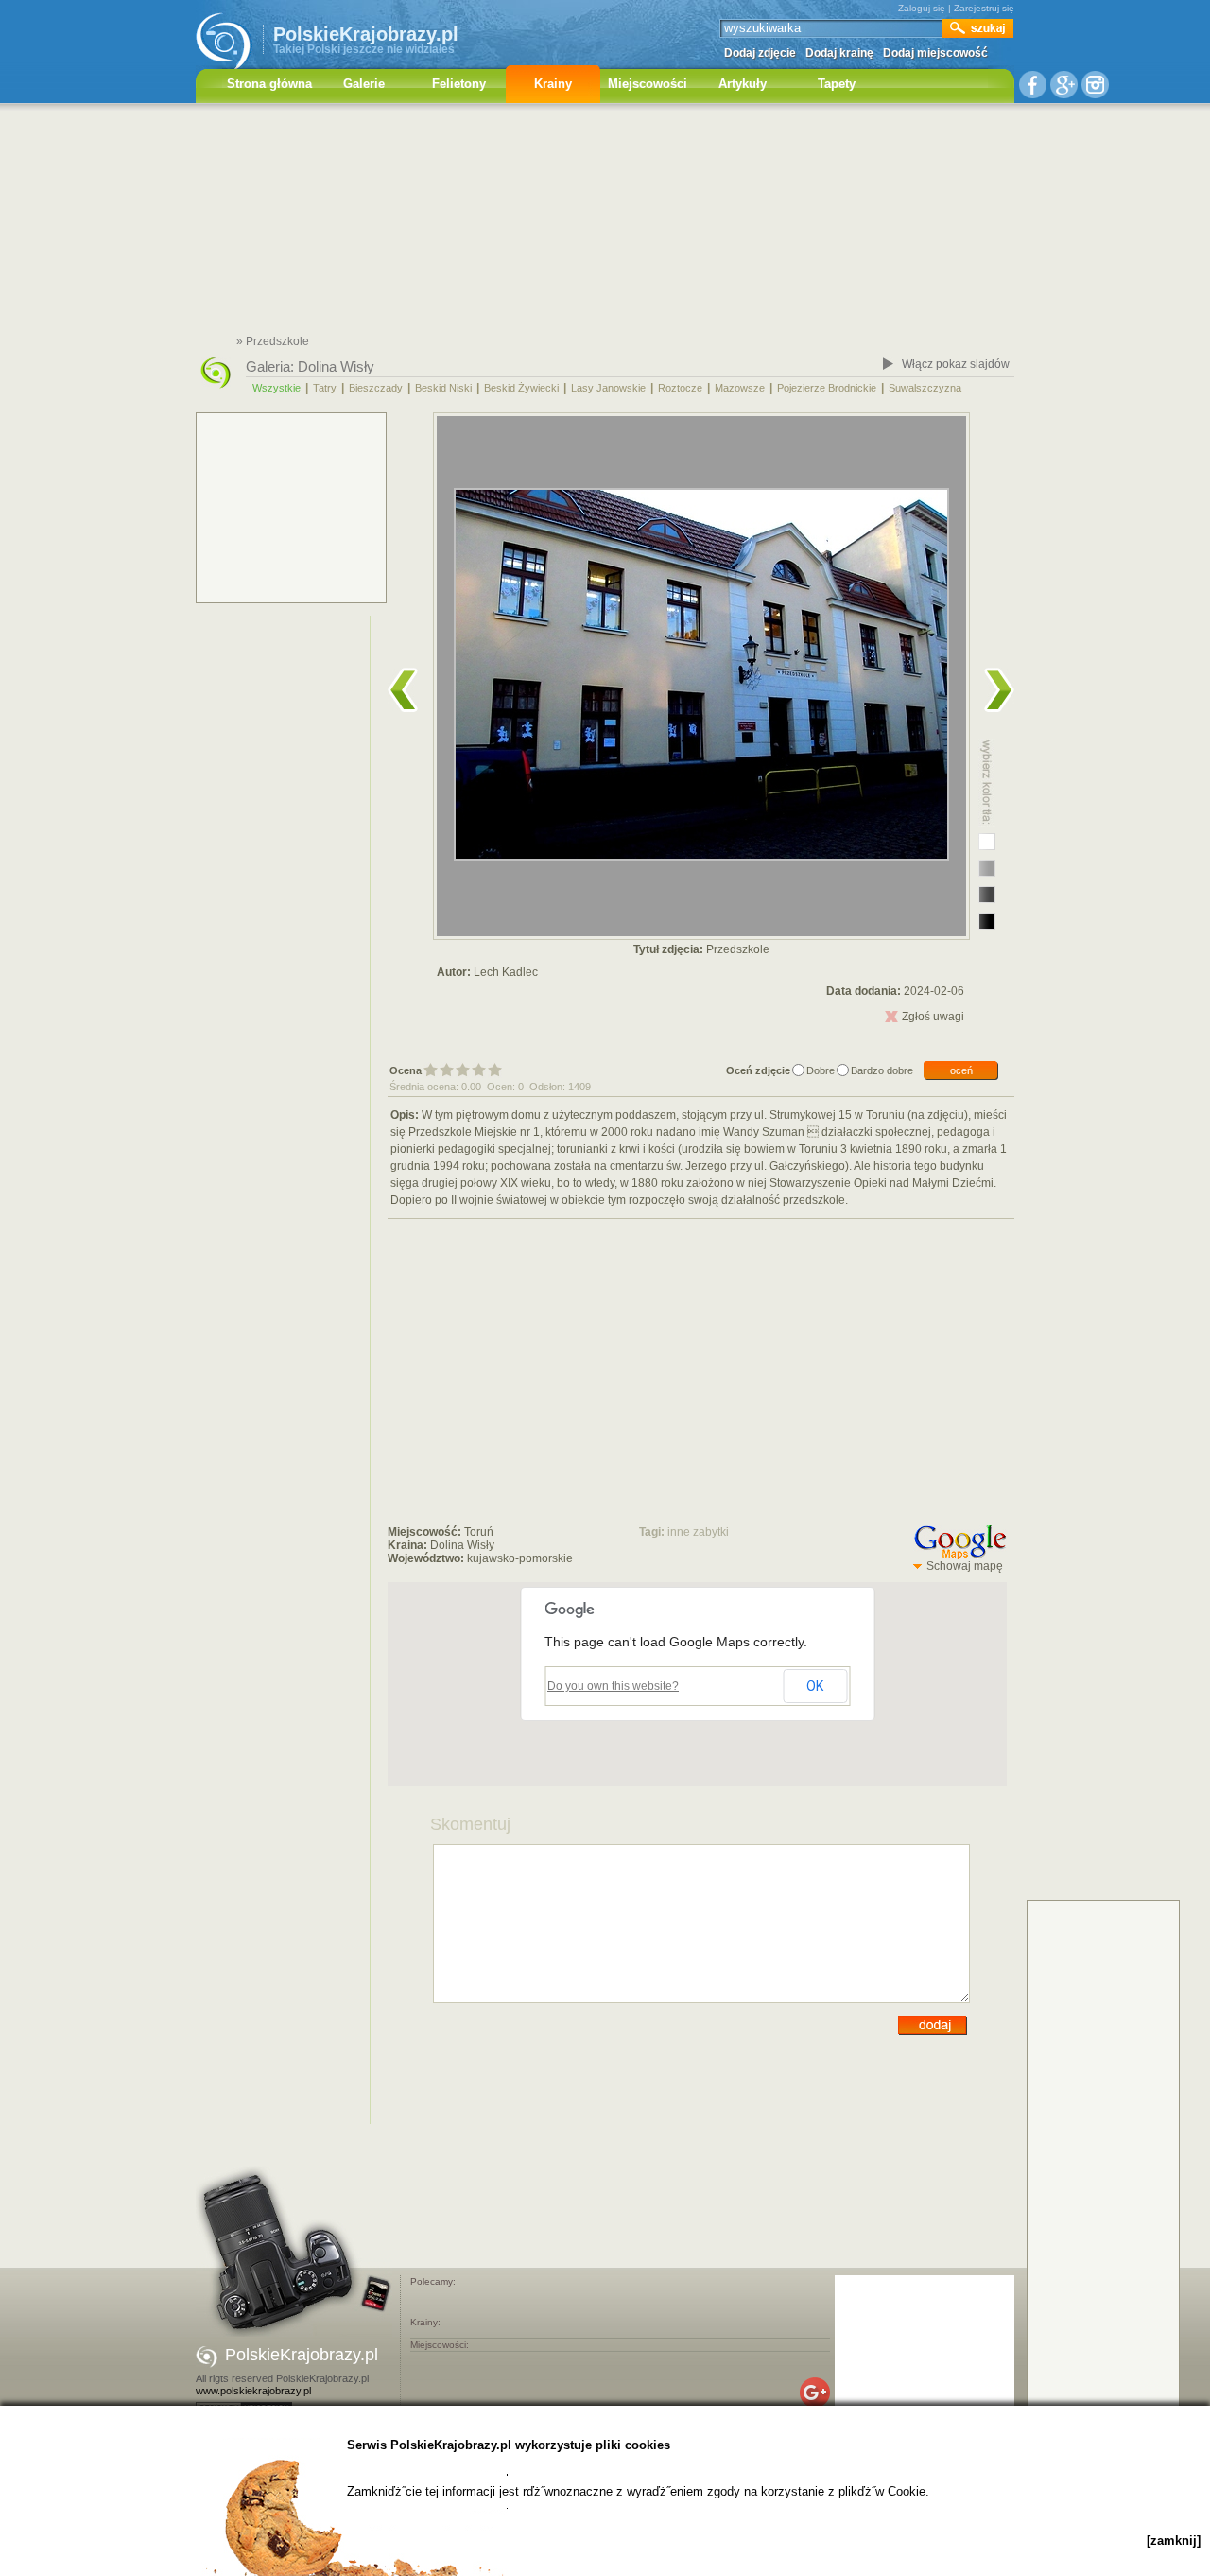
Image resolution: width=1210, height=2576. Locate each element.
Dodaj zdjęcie (760, 53)
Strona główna (269, 84)
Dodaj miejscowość (935, 53)
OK (815, 1686)
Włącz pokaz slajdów (956, 364)
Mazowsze (740, 388)
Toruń (479, 1532)
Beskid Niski (443, 388)
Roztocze (680, 388)
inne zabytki (698, 1532)
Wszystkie (277, 388)
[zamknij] (1174, 2541)
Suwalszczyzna (925, 388)
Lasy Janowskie (608, 388)
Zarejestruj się (984, 8)
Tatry (325, 388)
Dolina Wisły (336, 366)
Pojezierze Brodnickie (827, 388)
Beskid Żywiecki (521, 388)
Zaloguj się (922, 8)
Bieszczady (376, 388)
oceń (961, 1070)
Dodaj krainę (839, 53)
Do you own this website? (613, 1686)
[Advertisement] (605, 222)
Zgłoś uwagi (933, 1017)
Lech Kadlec (506, 972)
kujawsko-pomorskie (520, 1558)
